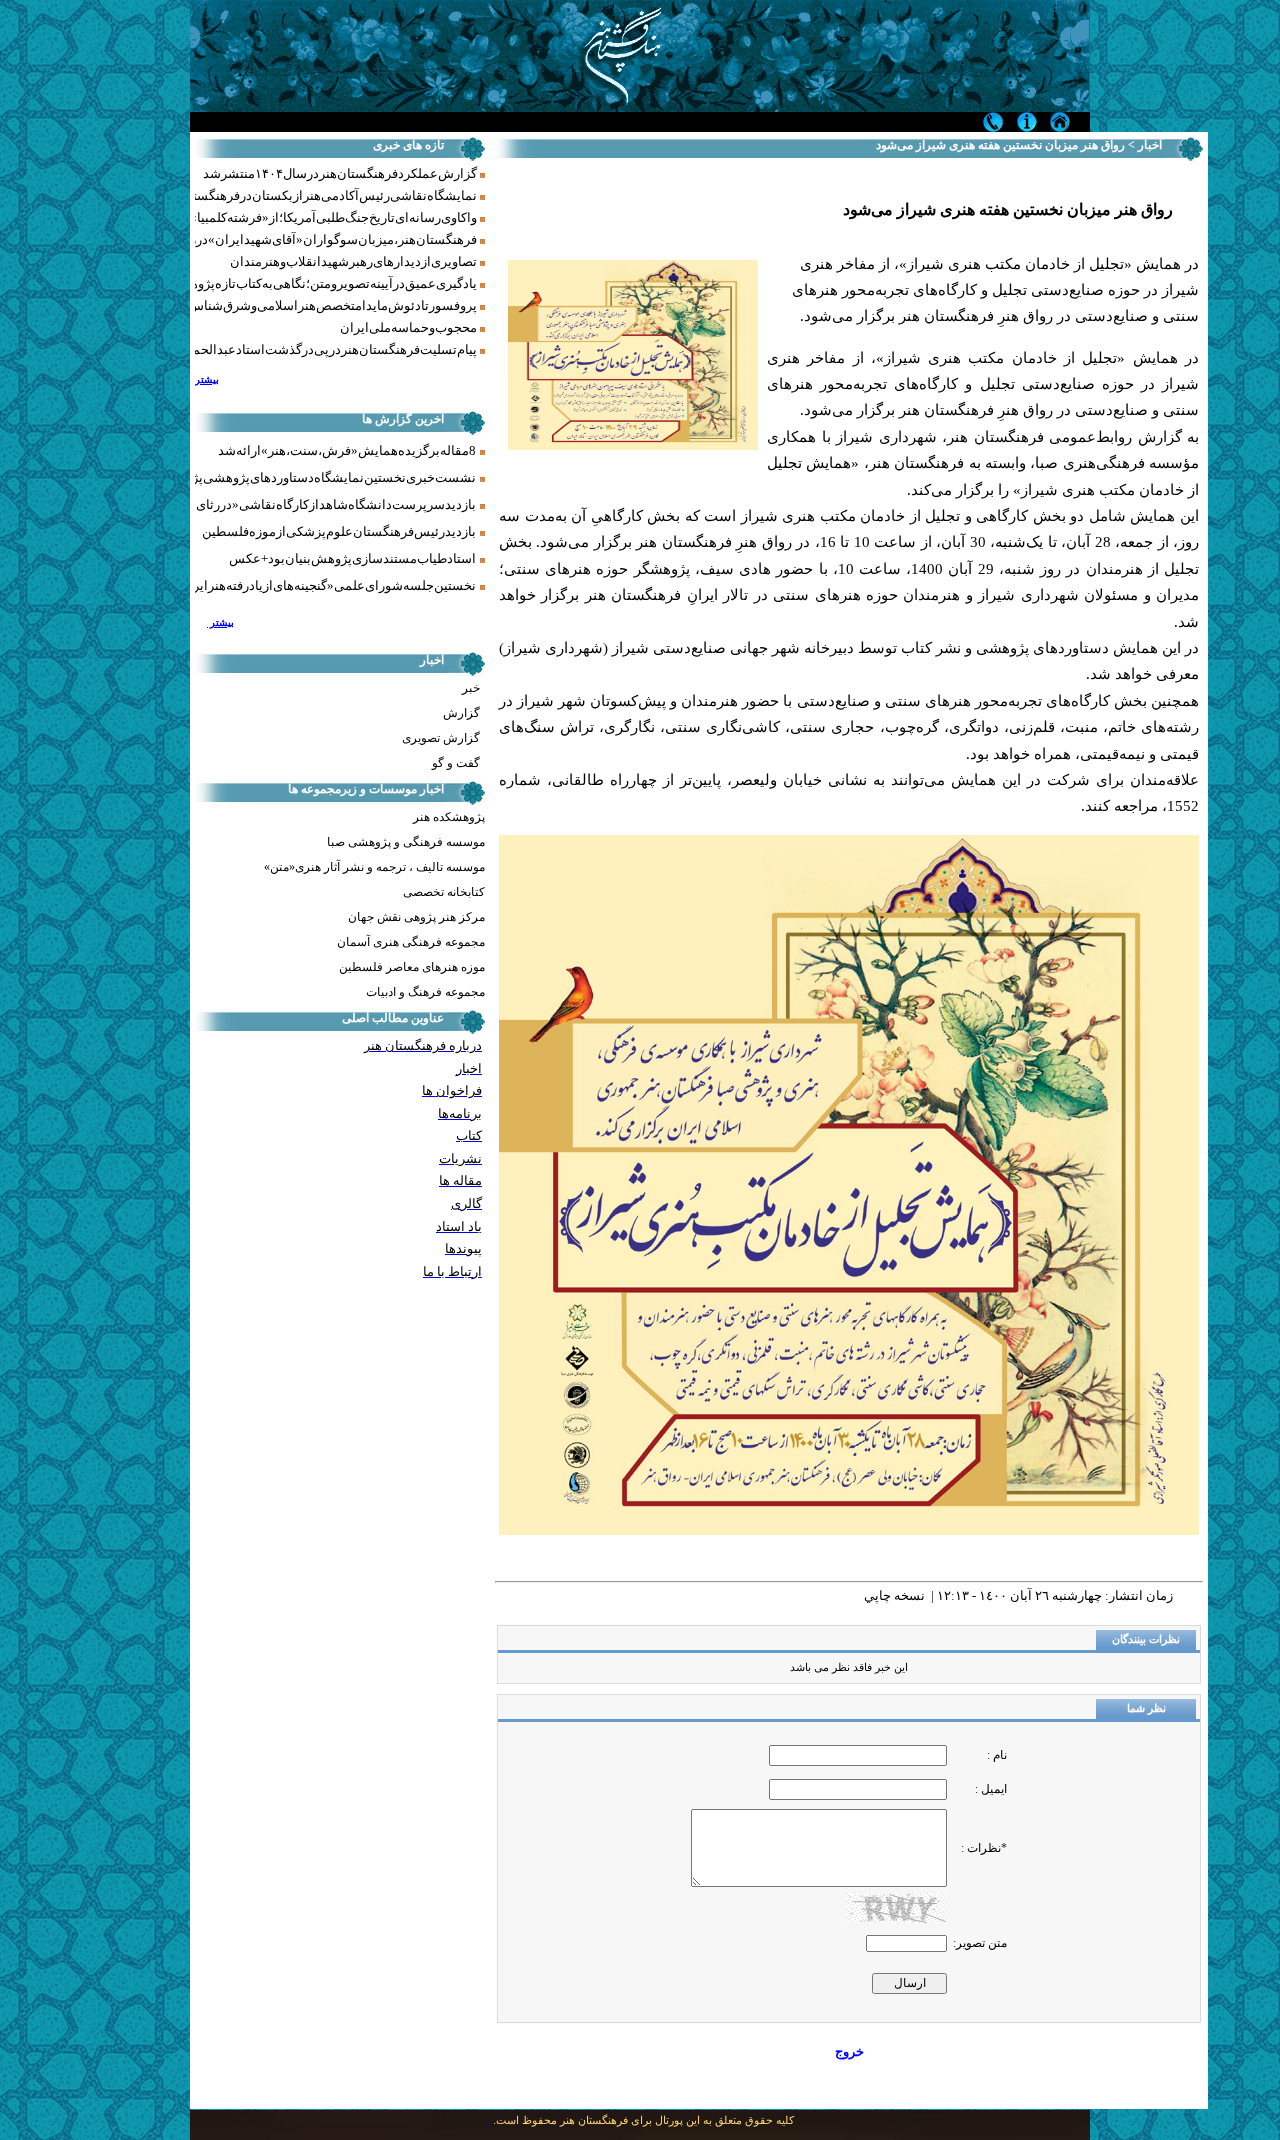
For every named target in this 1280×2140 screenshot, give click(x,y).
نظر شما (1146, 1708)
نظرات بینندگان (1146, 1639)
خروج (849, 2051)
